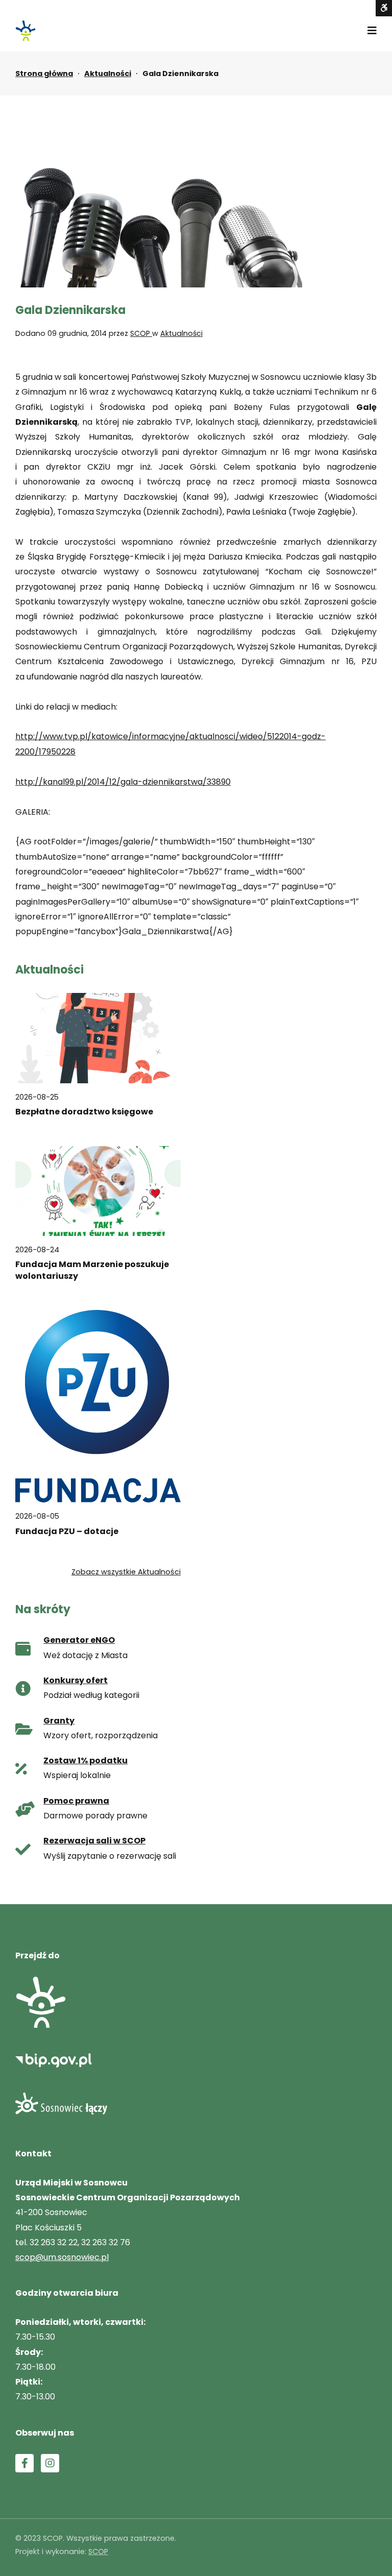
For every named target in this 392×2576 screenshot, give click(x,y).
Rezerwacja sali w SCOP (94, 1841)
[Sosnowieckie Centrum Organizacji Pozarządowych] (26, 31)
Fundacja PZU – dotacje (67, 1532)
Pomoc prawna (76, 1801)
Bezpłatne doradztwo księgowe (84, 1112)
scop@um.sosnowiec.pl (62, 2257)
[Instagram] (50, 2463)
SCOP (141, 333)
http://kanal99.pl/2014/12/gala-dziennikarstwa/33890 (123, 782)
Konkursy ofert (76, 1680)
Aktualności (108, 74)
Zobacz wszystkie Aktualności (126, 1572)
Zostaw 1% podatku (85, 1760)
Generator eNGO (79, 1640)
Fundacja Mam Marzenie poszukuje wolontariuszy (92, 1270)
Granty (59, 1721)
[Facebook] (24, 2463)
